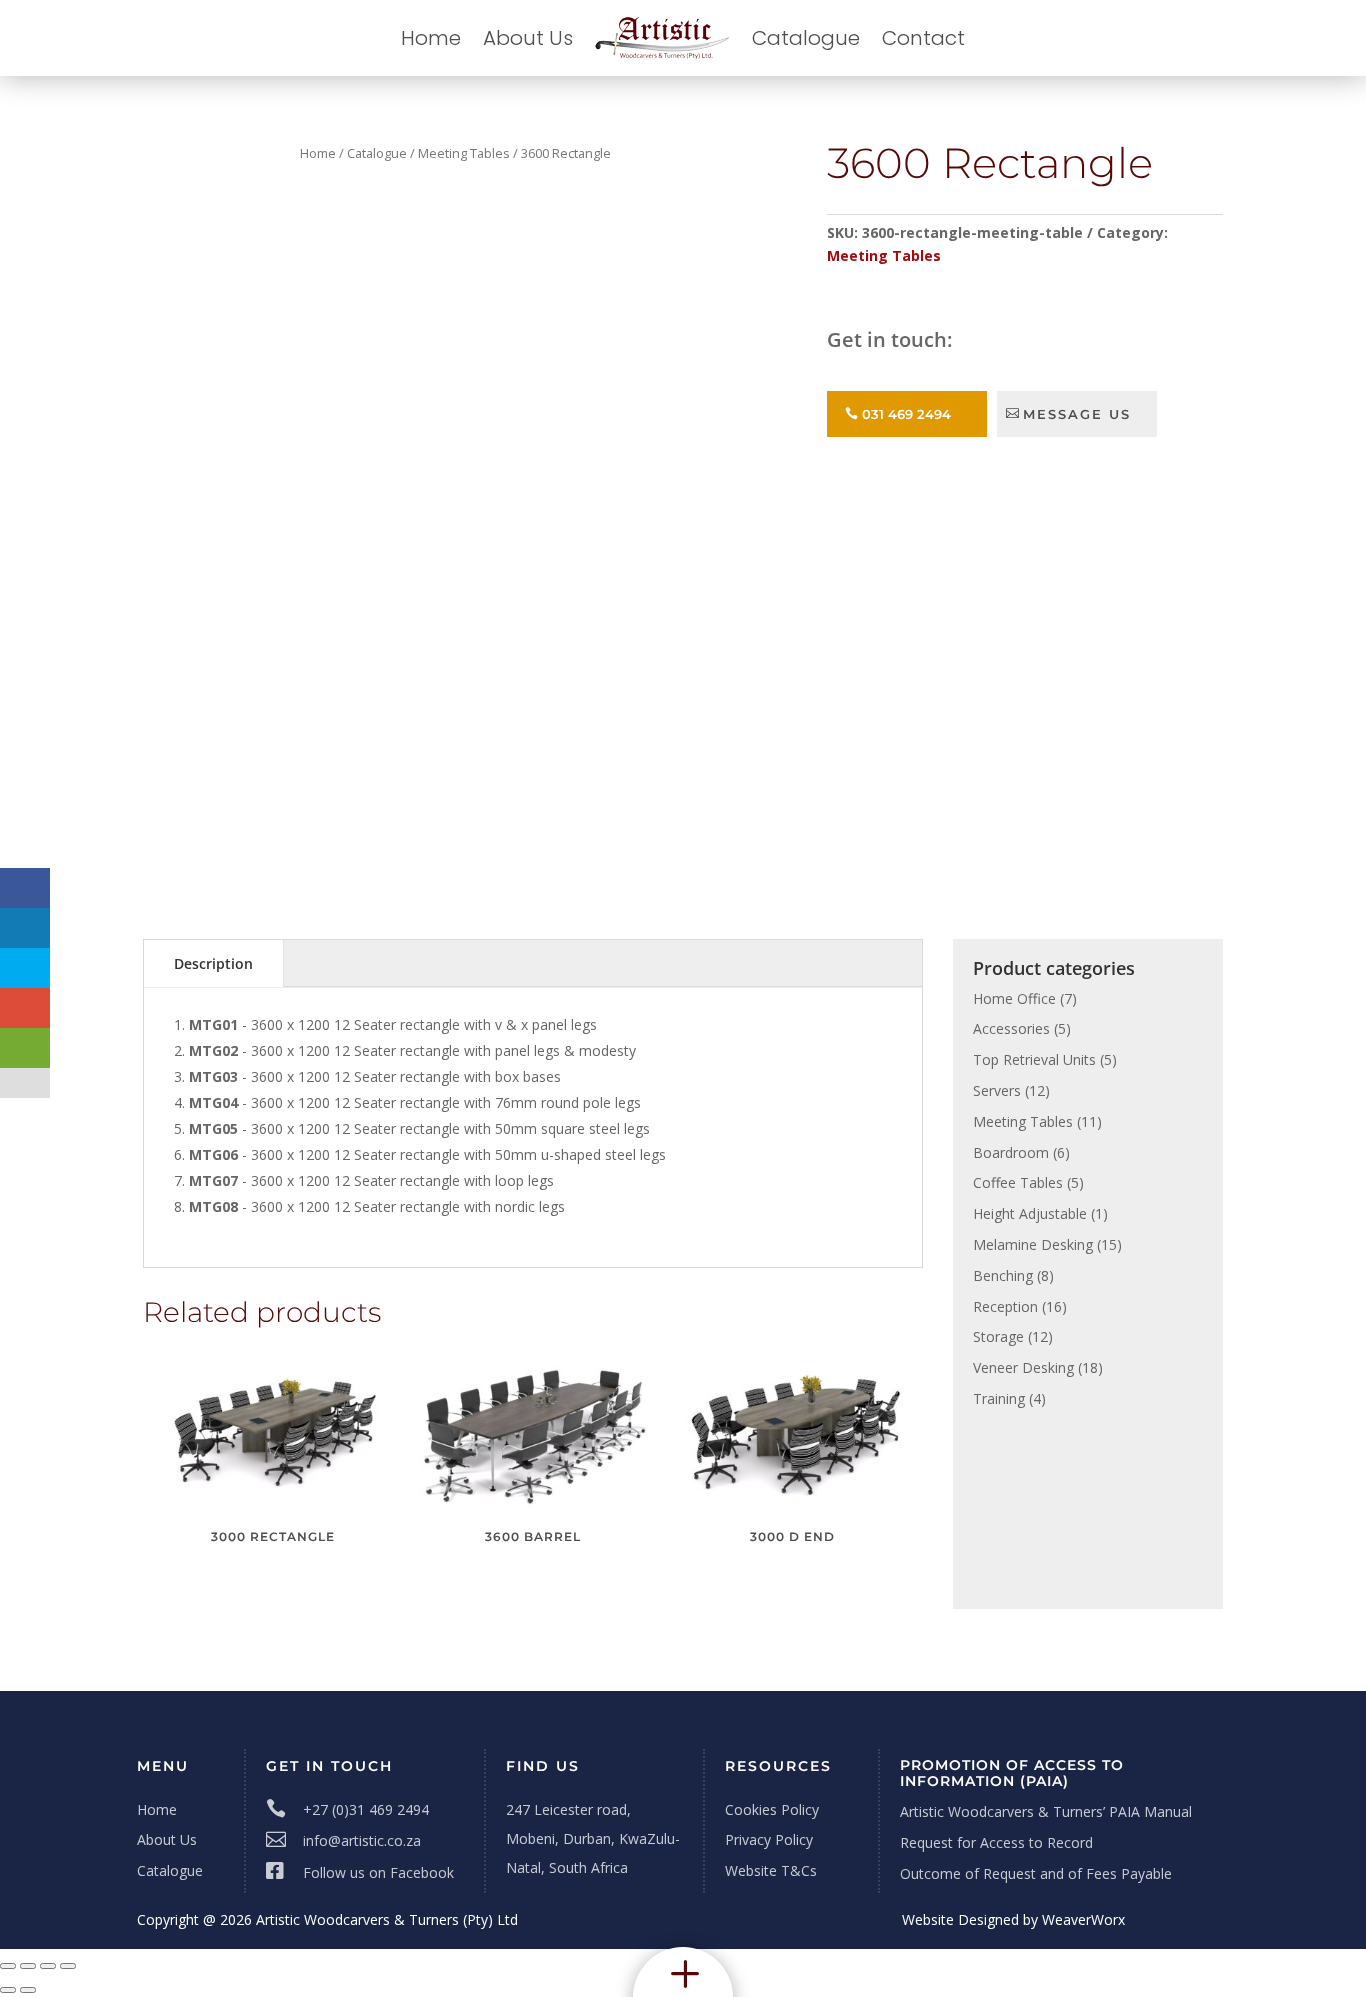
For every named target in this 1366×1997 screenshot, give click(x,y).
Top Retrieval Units (1034, 1059)
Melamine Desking (1033, 1244)
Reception (1005, 1306)
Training (999, 1398)
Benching (1003, 1275)
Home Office (1014, 998)
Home (431, 38)
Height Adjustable (1030, 1213)
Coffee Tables (1018, 1182)
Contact (923, 38)
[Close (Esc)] (68, 1966)
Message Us (1077, 414)
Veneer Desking (1023, 1367)
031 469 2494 (906, 414)
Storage (998, 1336)
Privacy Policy (769, 1839)
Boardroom (1011, 1152)
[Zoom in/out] (8, 1966)
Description (213, 963)
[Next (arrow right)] (28, 1990)
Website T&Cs (771, 1870)
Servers (997, 1090)
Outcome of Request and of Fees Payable (1036, 1873)
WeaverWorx (1083, 1919)
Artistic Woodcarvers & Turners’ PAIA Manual (1046, 1811)
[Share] (48, 1966)
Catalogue (806, 38)
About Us (528, 38)
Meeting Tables (464, 153)
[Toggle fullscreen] (28, 1966)
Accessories (1011, 1028)
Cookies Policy (772, 1809)
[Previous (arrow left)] (8, 1990)
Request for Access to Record (996, 1842)
